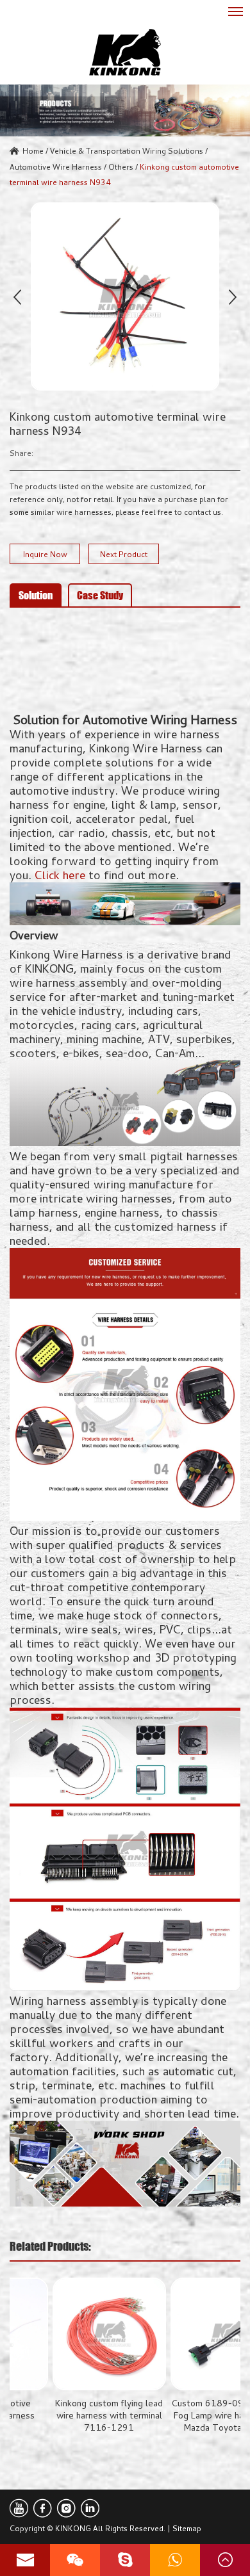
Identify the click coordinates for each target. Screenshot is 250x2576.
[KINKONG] (125, 52)
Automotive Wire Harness (56, 166)
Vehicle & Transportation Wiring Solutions (127, 150)
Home (33, 150)
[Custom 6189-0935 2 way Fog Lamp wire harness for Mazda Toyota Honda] (184, 2334)
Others (121, 166)
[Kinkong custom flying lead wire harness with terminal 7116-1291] (66, 2334)
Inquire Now (45, 554)
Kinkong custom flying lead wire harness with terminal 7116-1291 (66, 2415)
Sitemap (187, 2528)
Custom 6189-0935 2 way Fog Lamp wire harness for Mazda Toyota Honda (184, 2415)
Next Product (124, 554)
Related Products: (50, 2246)
